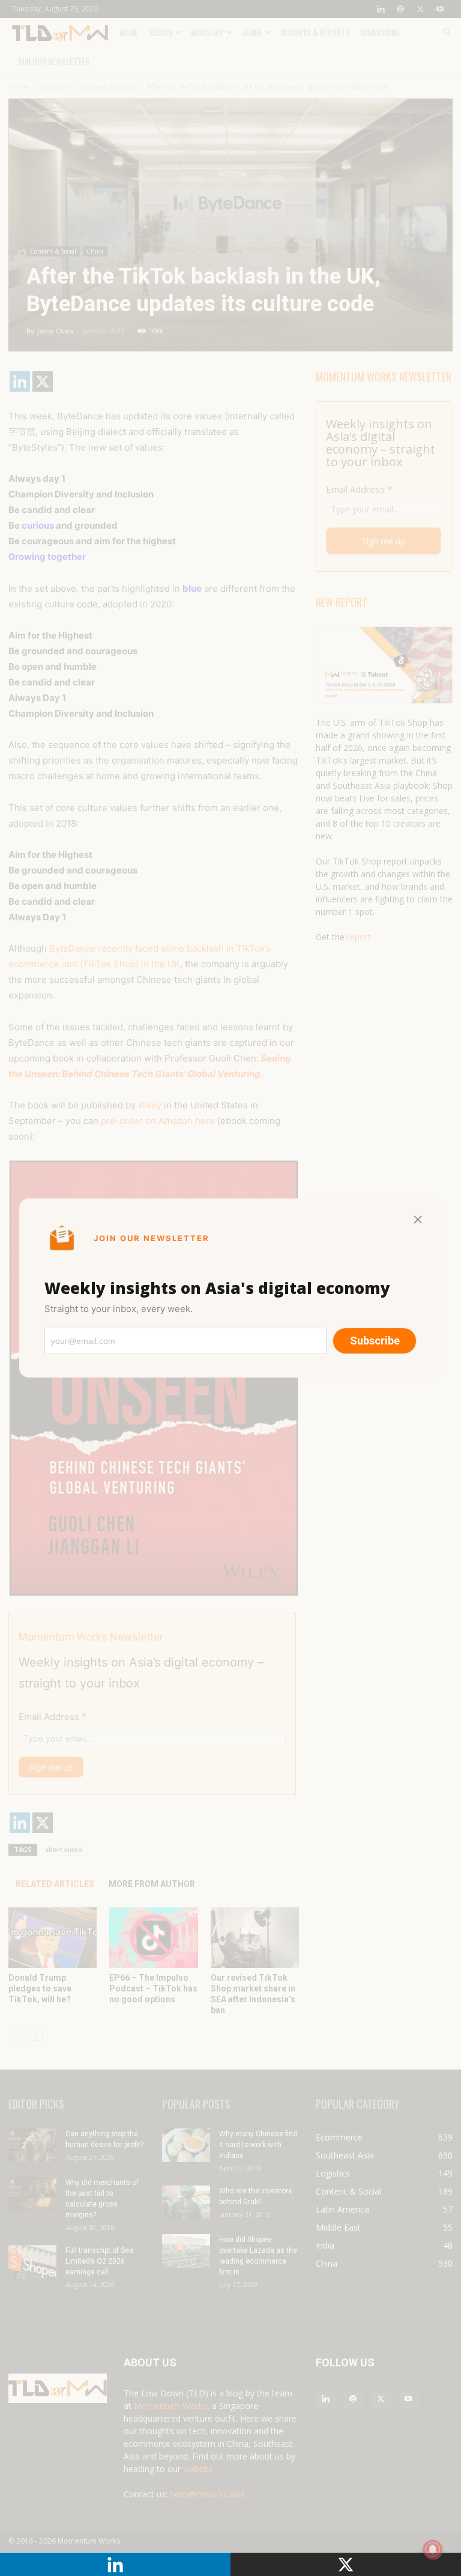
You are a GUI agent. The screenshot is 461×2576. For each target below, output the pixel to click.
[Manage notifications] (433, 2550)
